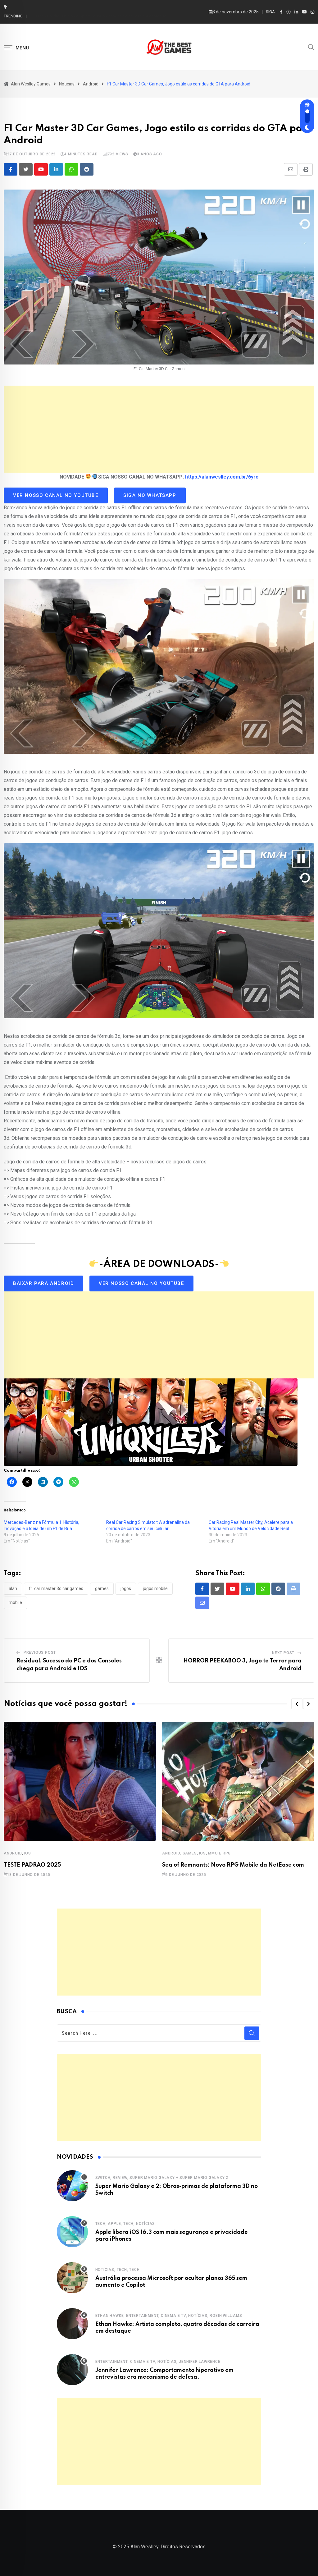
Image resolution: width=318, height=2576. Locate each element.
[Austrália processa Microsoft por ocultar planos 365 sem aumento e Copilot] (72, 2278)
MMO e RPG (219, 1853)
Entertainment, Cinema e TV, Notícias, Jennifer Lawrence (158, 2362)
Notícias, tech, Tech (118, 2270)
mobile (15, 1602)
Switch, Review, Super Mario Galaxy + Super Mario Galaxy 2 (162, 2178)
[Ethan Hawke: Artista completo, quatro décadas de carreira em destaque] (72, 2324)
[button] (297, 1704)
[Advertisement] (159, 429)
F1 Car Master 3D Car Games (56, 1588)
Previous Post (40, 1652)
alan (13, 1588)
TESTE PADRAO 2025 (32, 1865)
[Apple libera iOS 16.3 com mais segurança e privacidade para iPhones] (72, 2232)
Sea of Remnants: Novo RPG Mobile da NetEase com (233, 1865)
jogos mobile (155, 1588)
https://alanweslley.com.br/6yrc (222, 477)
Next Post (283, 1653)
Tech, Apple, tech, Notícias (125, 2224)
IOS (28, 1853)
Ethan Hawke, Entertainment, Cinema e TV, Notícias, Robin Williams (169, 2316)
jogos (126, 1588)
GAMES (190, 1853)
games (102, 1588)
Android (13, 1853)
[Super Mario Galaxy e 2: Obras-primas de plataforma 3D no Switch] (72, 2186)
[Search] (311, 47)
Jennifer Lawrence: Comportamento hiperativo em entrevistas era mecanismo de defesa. (115, 16)
